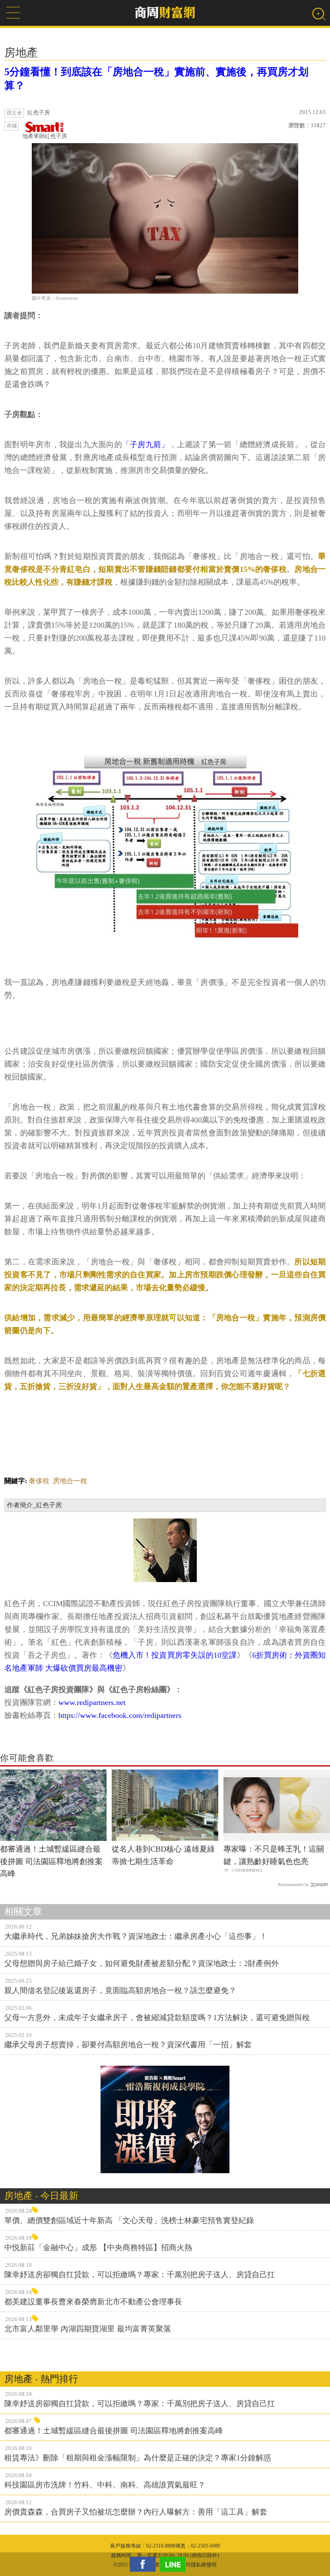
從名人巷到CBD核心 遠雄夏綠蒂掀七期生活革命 (163, 1855)
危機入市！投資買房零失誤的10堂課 (174, 1655)
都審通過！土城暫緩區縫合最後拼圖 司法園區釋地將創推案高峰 (51, 1861)
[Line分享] (175, 2564)
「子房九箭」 (146, 445)
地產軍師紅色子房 (45, 136)
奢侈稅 (39, 1481)
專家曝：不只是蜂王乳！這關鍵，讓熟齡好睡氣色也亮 (274, 1855)
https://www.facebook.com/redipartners (120, 1715)
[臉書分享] (145, 2564)
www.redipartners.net (92, 1702)
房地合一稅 (70, 1481)
